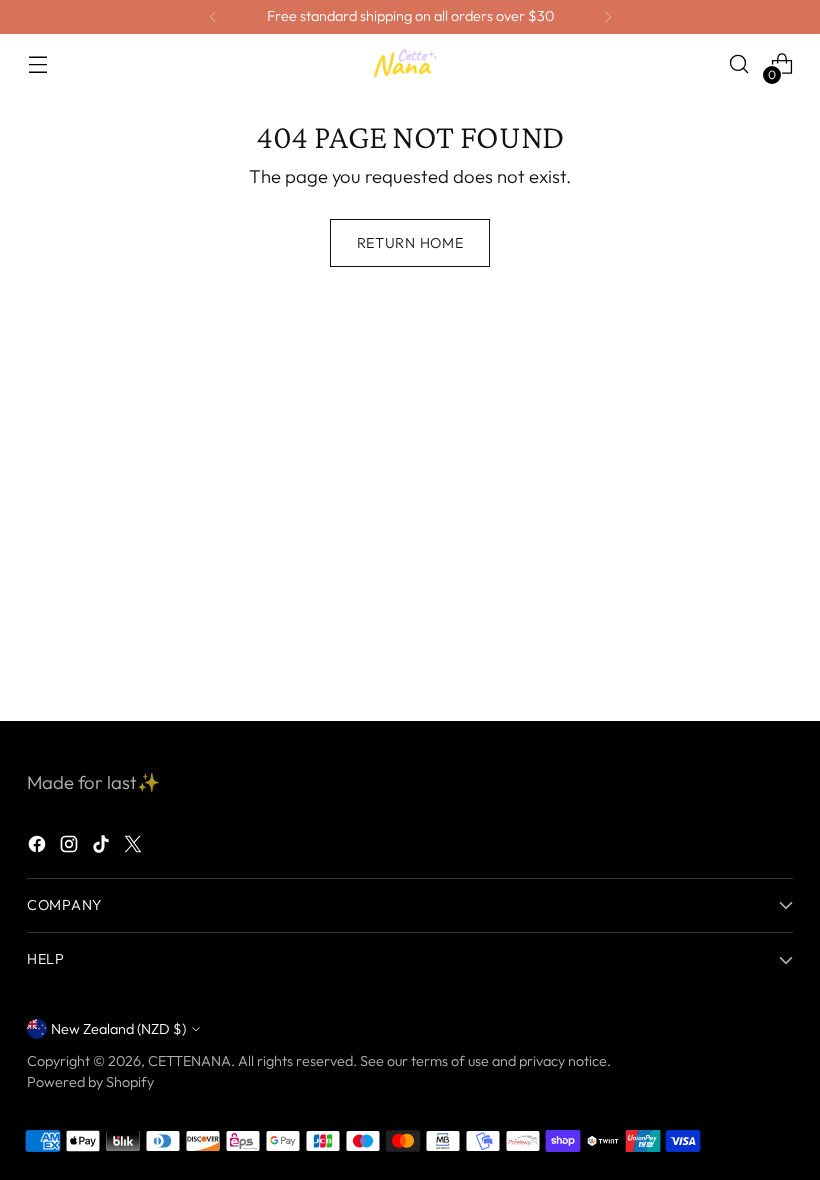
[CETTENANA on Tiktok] (103, 848)
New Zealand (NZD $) (118, 1029)
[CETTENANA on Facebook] (39, 848)
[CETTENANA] (410, 63)
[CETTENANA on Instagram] (71, 848)
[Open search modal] (739, 64)
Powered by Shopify (90, 1082)
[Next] (608, 17)
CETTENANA (189, 1061)
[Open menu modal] (37, 64)
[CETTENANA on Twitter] (135, 848)
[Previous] (213, 17)
